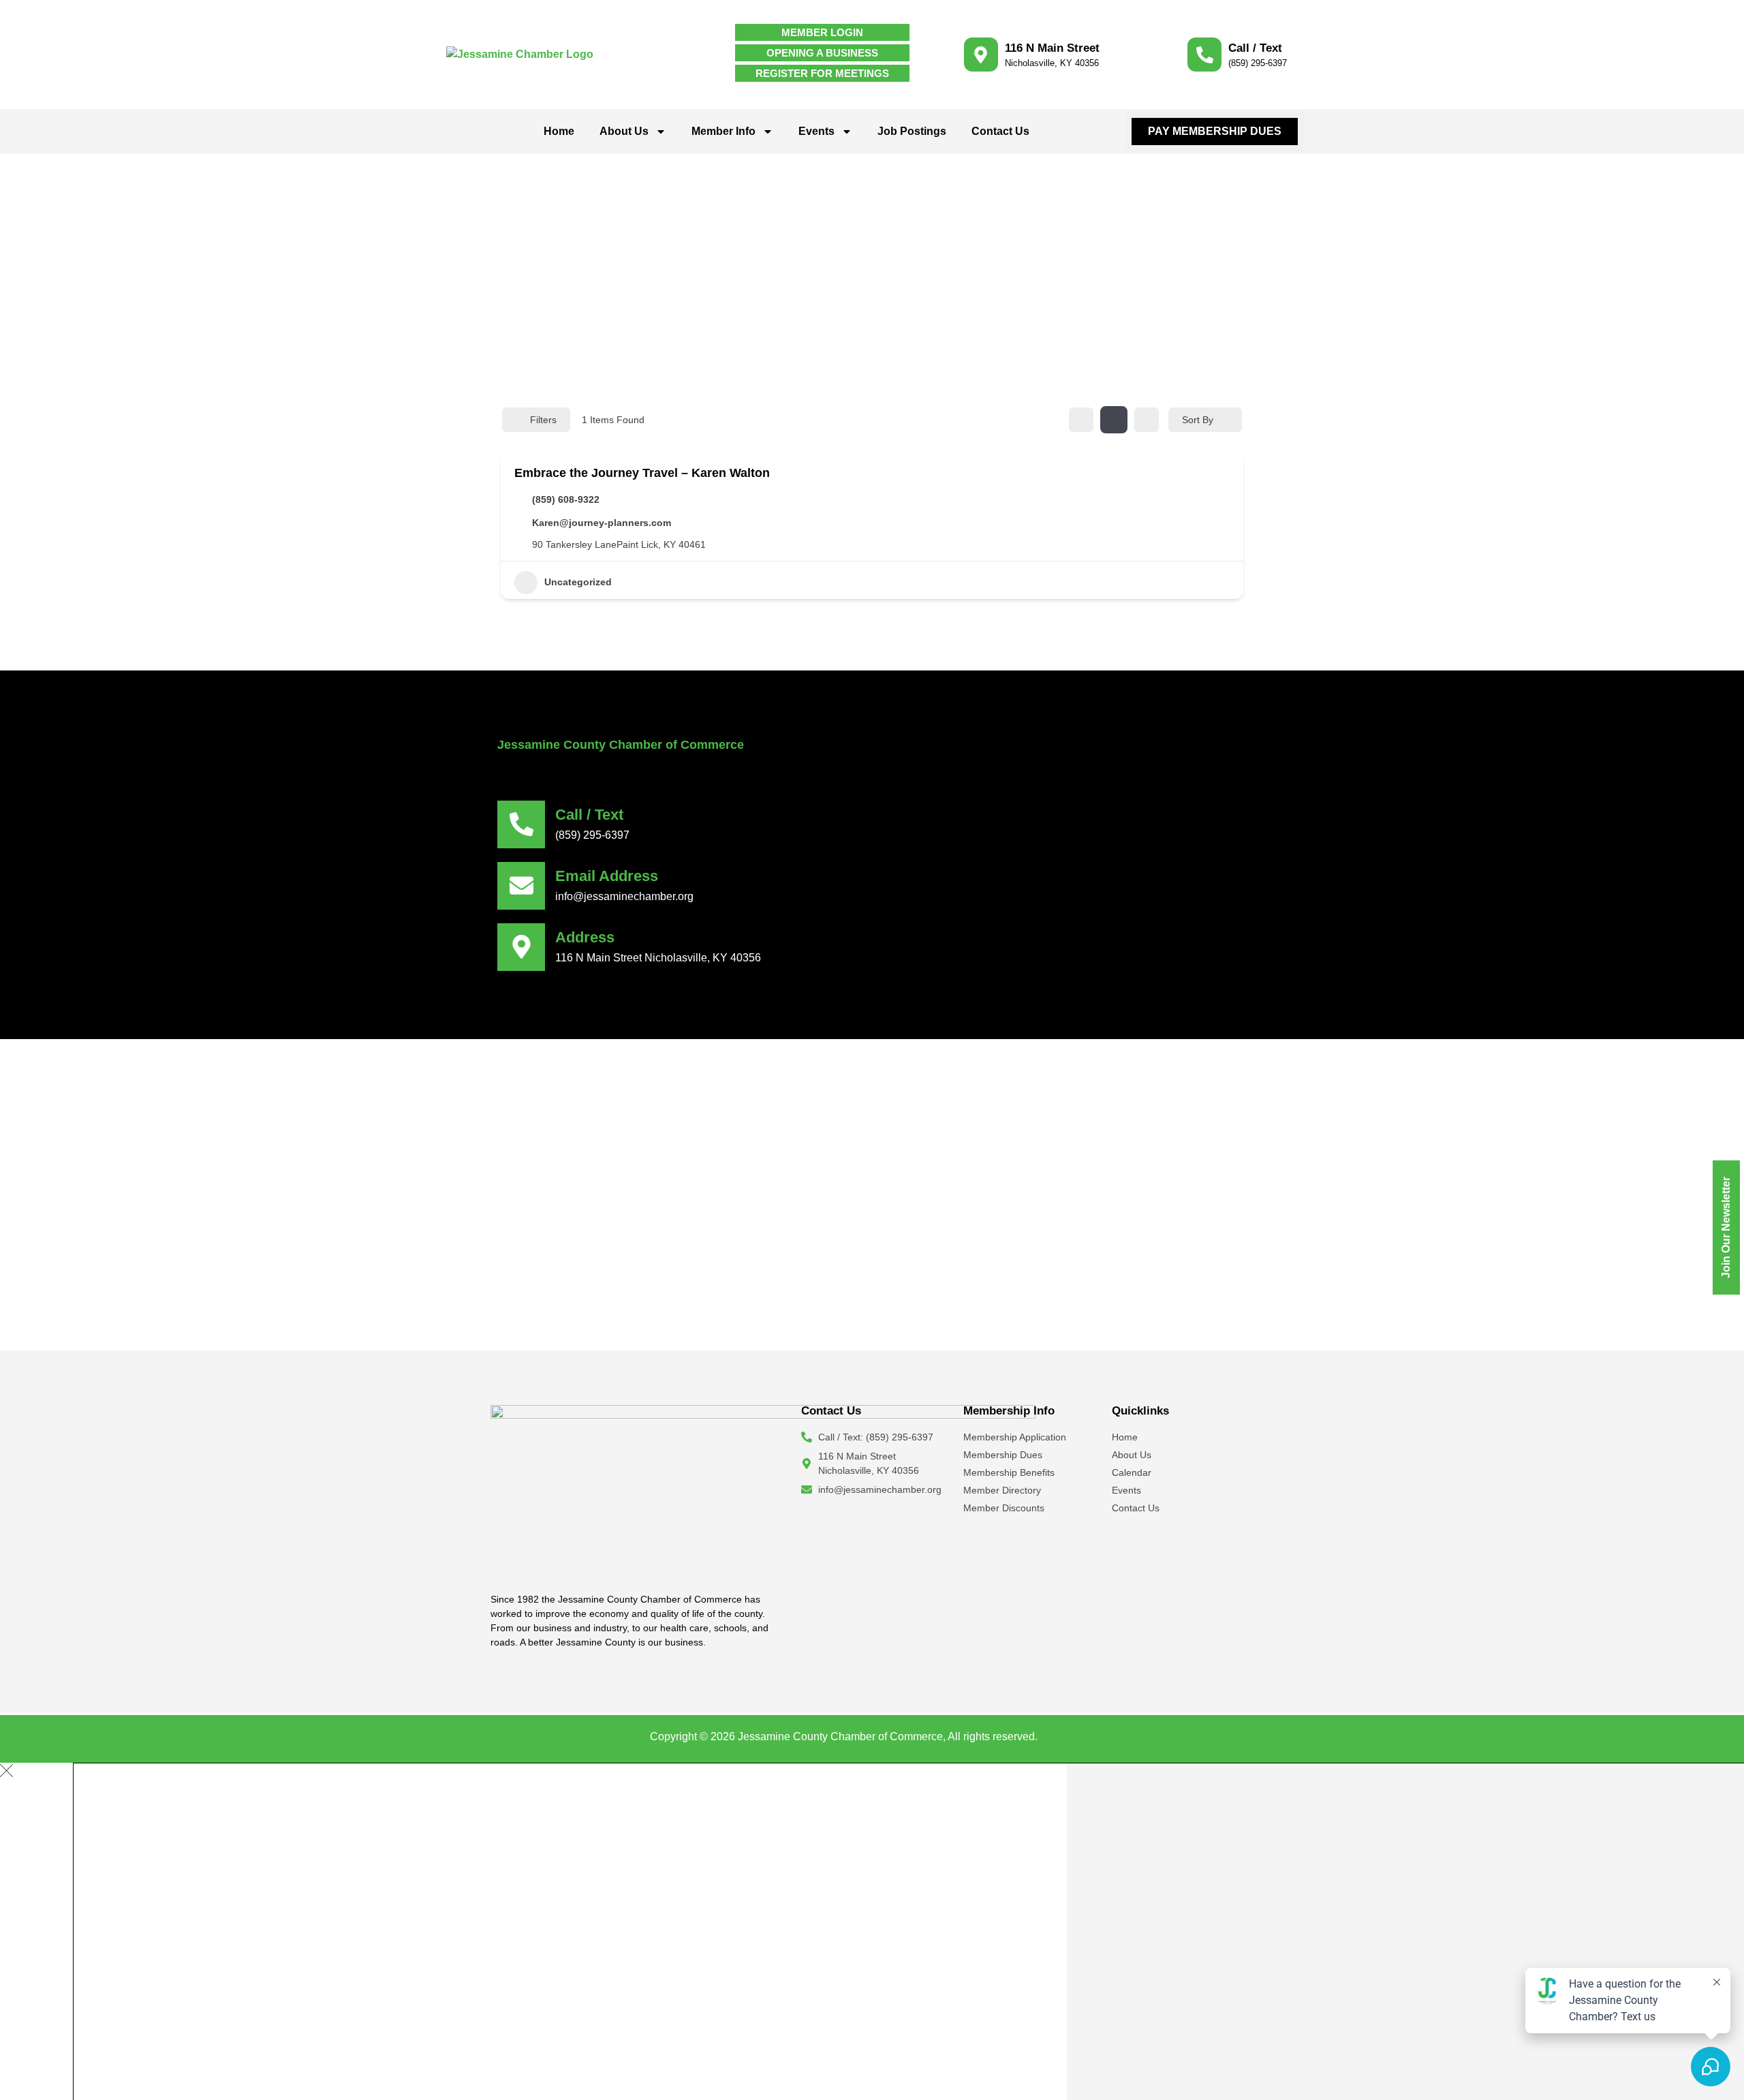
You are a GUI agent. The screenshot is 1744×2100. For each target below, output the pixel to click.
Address (585, 937)
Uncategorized (578, 582)
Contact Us (1000, 131)
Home (559, 131)
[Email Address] (521, 886)
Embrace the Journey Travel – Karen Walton (642, 473)
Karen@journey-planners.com (602, 523)
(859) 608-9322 (566, 499)
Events (816, 131)
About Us (624, 131)
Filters (543, 420)
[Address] (521, 947)
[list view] (1114, 420)
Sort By (1198, 420)
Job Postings (912, 131)
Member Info (723, 131)
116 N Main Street (1052, 48)
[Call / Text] (1204, 55)
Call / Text (1255, 48)
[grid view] (1081, 420)
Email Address (607, 876)
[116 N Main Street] (981, 55)
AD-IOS (1068, 1735)
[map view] (1147, 420)
